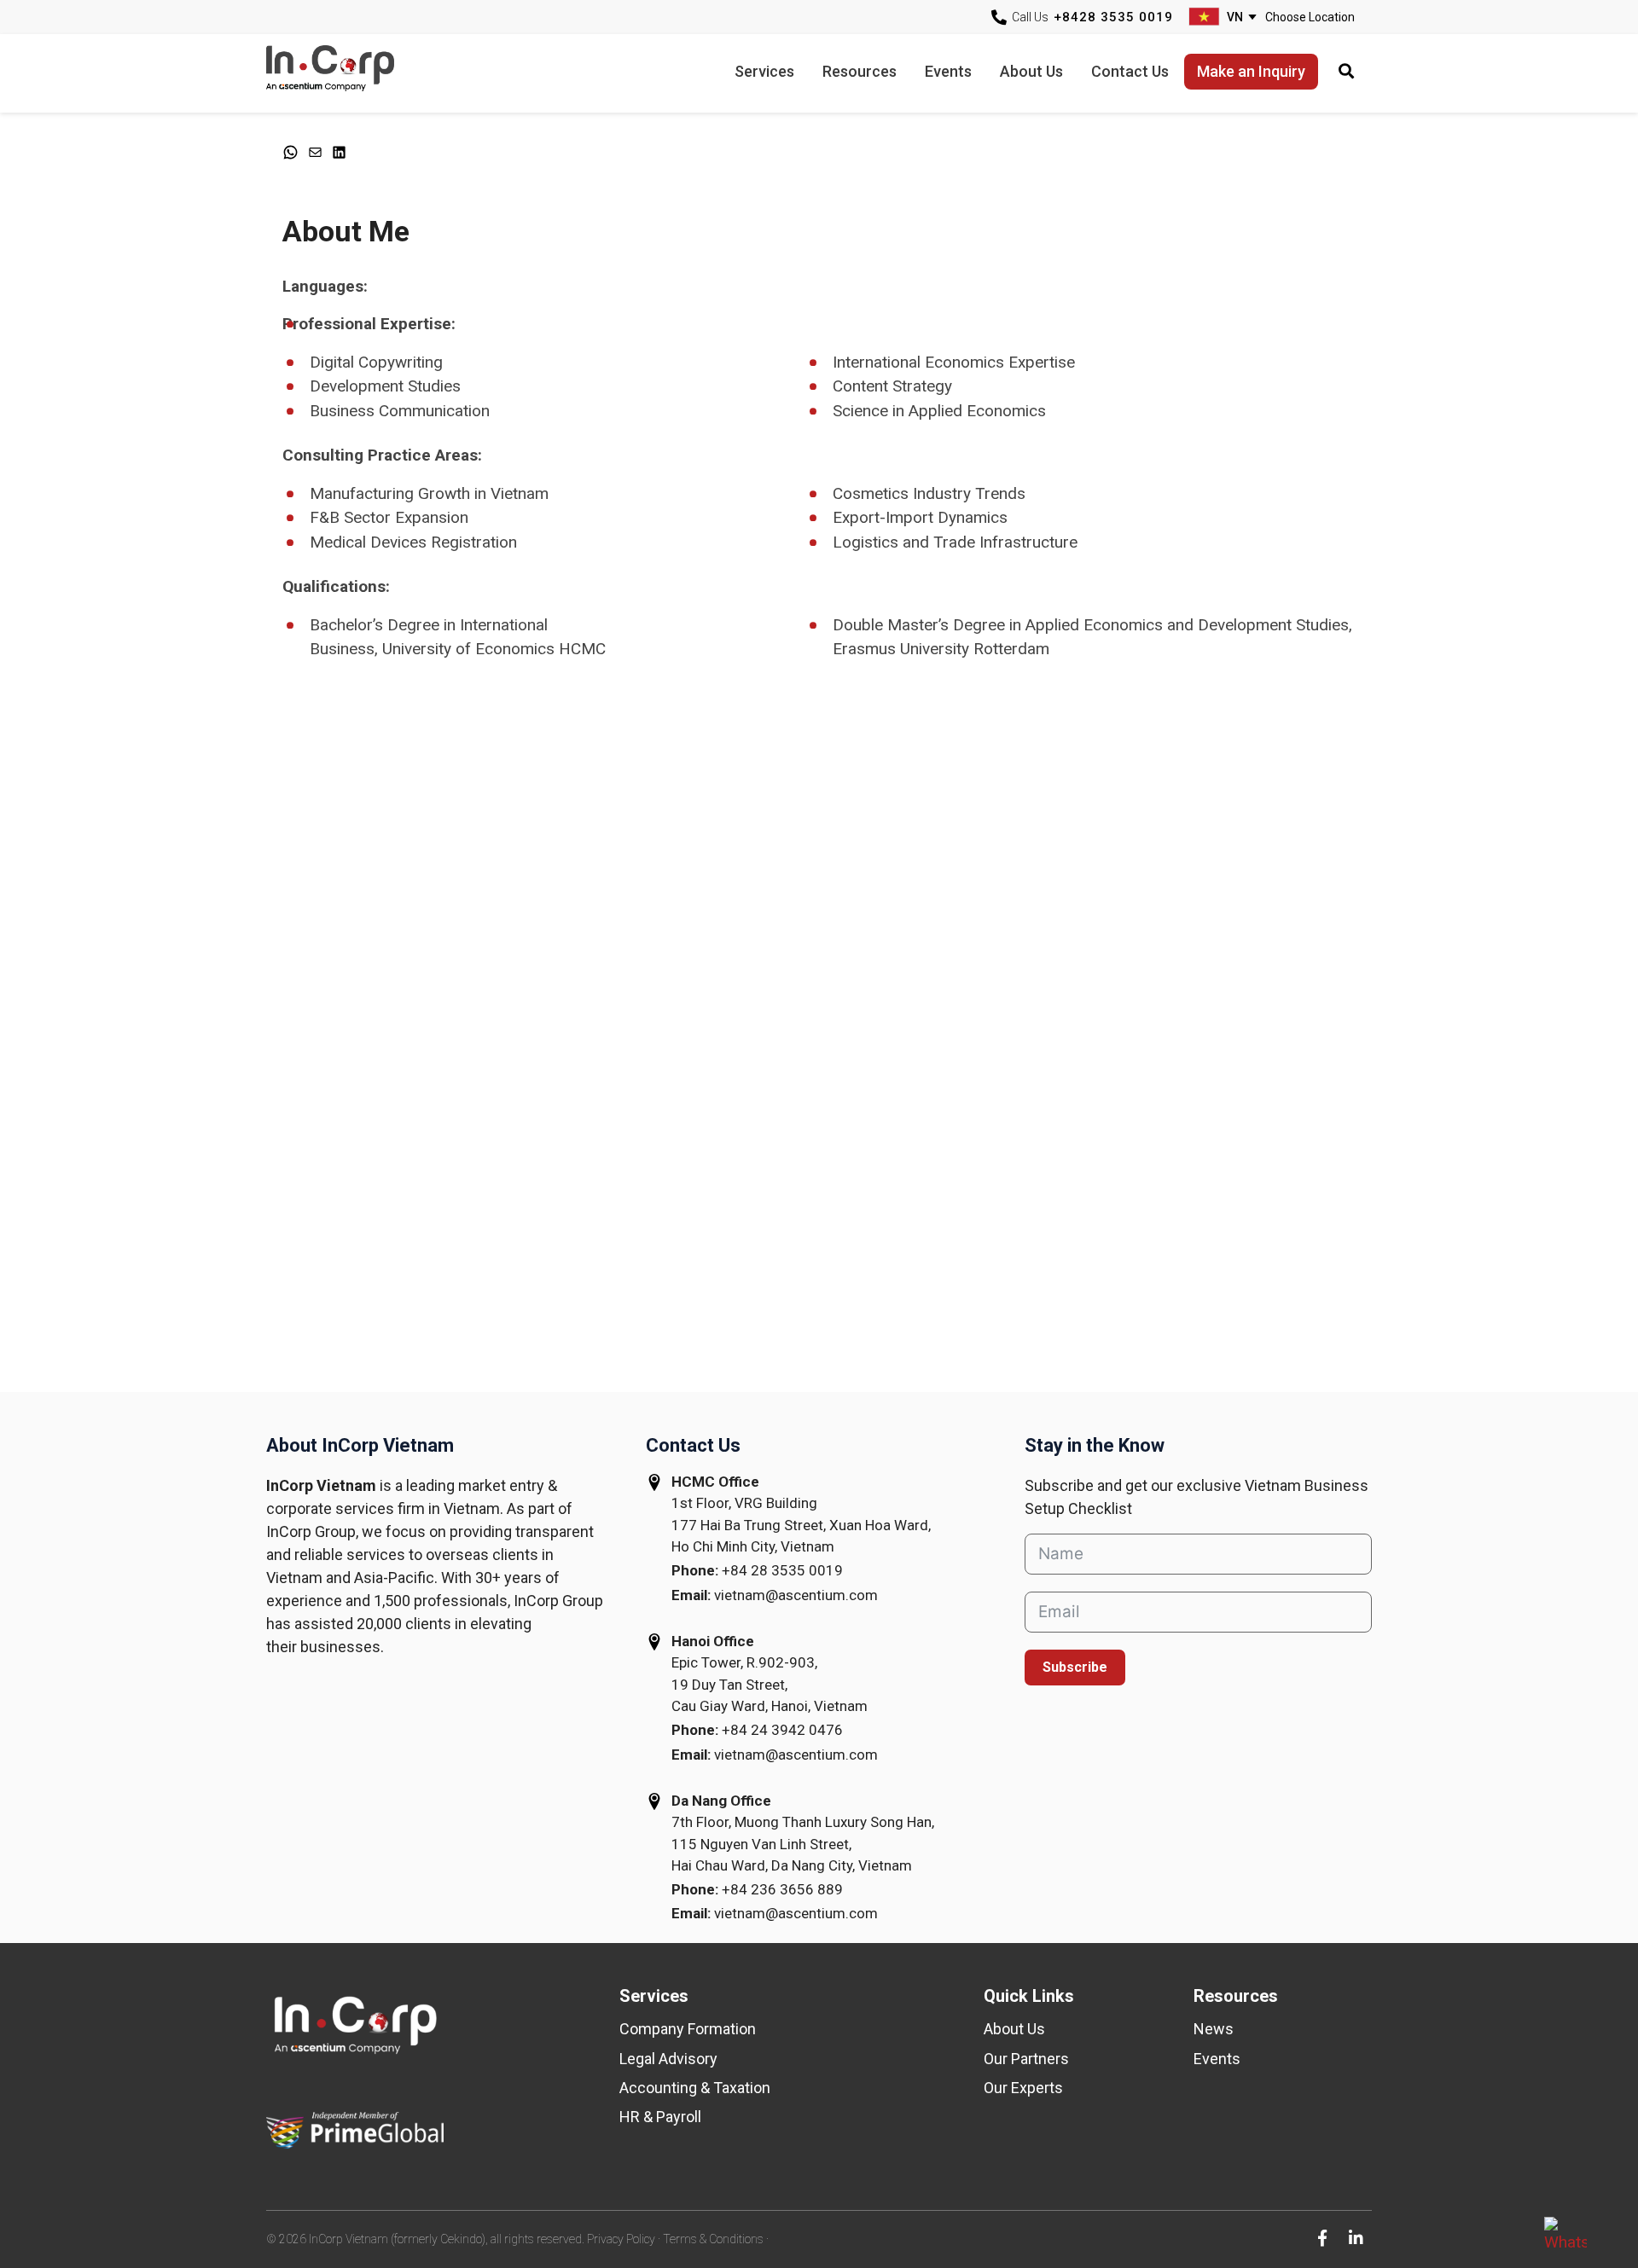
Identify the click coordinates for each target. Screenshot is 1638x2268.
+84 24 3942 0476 (782, 1730)
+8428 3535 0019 (1113, 17)
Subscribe (1075, 1667)
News (1214, 2029)
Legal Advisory (668, 2059)
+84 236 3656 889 (782, 1889)
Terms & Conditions (713, 2239)
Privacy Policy (621, 2239)
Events (1217, 2059)
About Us (1014, 2029)
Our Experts (1023, 2088)
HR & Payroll (660, 2117)
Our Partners (1026, 2059)
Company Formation (688, 2029)
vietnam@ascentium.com (796, 1595)
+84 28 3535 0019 (782, 1570)
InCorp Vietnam (351, 73)
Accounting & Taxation (695, 2088)
